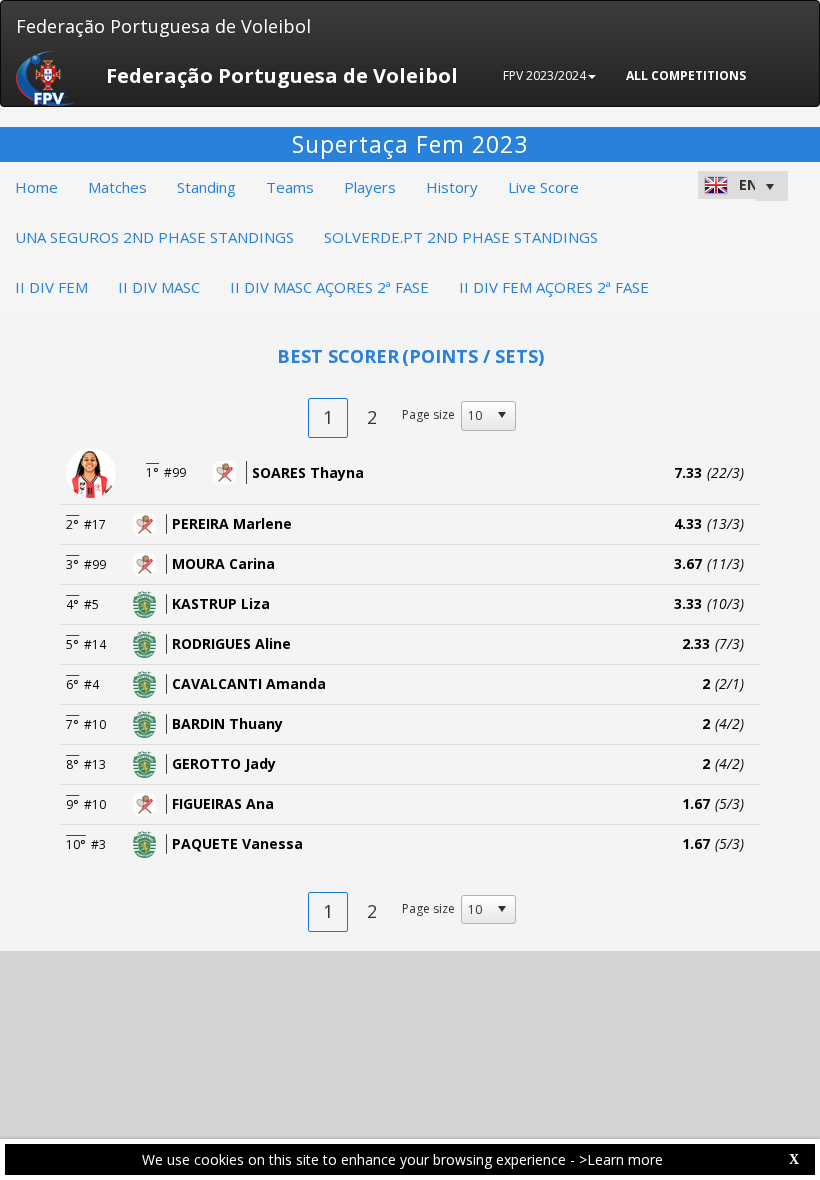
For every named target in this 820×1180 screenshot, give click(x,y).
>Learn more (621, 1159)
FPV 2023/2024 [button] (544, 75)
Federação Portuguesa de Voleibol (163, 26)
